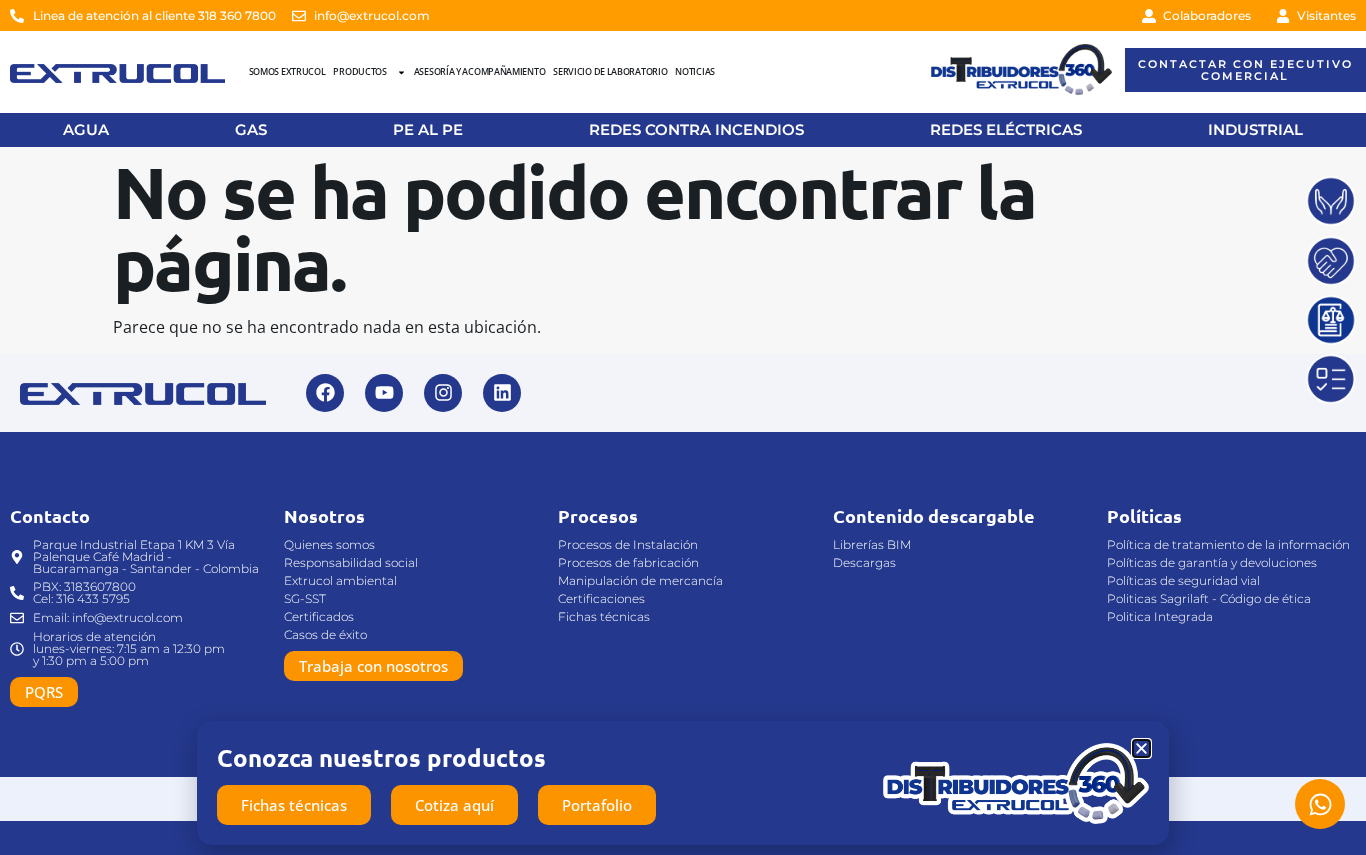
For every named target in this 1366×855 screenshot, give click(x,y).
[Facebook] (325, 393)
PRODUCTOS (359, 71)
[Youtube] (384, 393)
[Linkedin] (502, 393)
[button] (1141, 748)
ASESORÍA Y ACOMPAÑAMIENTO (480, 71)
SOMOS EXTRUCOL (287, 71)
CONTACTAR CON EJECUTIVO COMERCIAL (1245, 70)
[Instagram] (443, 393)
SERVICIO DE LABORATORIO (610, 71)
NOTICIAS (695, 71)
